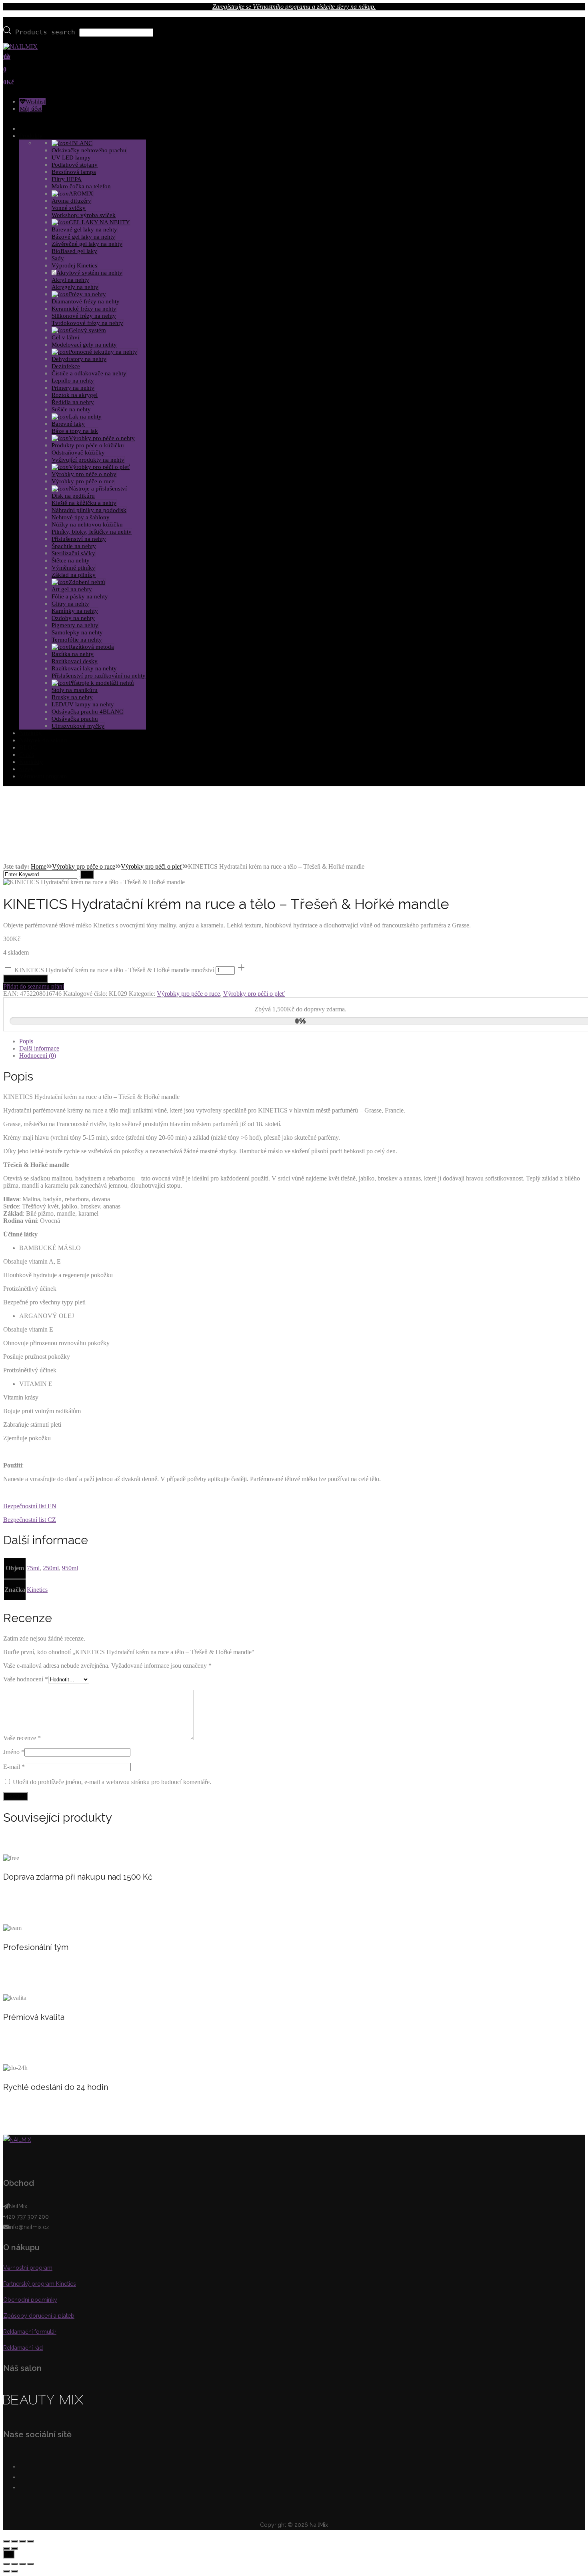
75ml (33, 1568)
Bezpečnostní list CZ (30, 1520)
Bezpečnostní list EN (30, 1506)
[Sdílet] (14, 2541)
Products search (45, 32)
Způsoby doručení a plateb (39, 2316)
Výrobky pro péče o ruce (84, 866)
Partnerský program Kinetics (40, 2284)
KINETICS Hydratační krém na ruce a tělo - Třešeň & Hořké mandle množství (114, 970)
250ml (51, 1568)
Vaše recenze (22, 1738)
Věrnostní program (28, 2268)
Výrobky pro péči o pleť (152, 866)
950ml (70, 1568)
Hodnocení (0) (38, 1056)
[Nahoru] (9, 2554)
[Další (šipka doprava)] (14, 2548)
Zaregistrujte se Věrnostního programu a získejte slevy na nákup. (294, 7)
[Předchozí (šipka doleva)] (6, 2548)
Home (39, 866)
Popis (26, 1041)
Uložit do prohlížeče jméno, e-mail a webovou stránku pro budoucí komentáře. (112, 1782)
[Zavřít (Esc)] (6, 2541)
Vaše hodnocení (26, 1679)
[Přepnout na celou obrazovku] (22, 2541)
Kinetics (37, 1590)
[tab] (302, 1041)
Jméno (14, 1752)
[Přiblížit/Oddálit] (30, 2541)
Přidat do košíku (25, 979)
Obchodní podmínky (30, 2300)
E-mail (14, 1767)
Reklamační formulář (30, 2332)
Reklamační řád (23, 2348)
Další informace (39, 1048)
